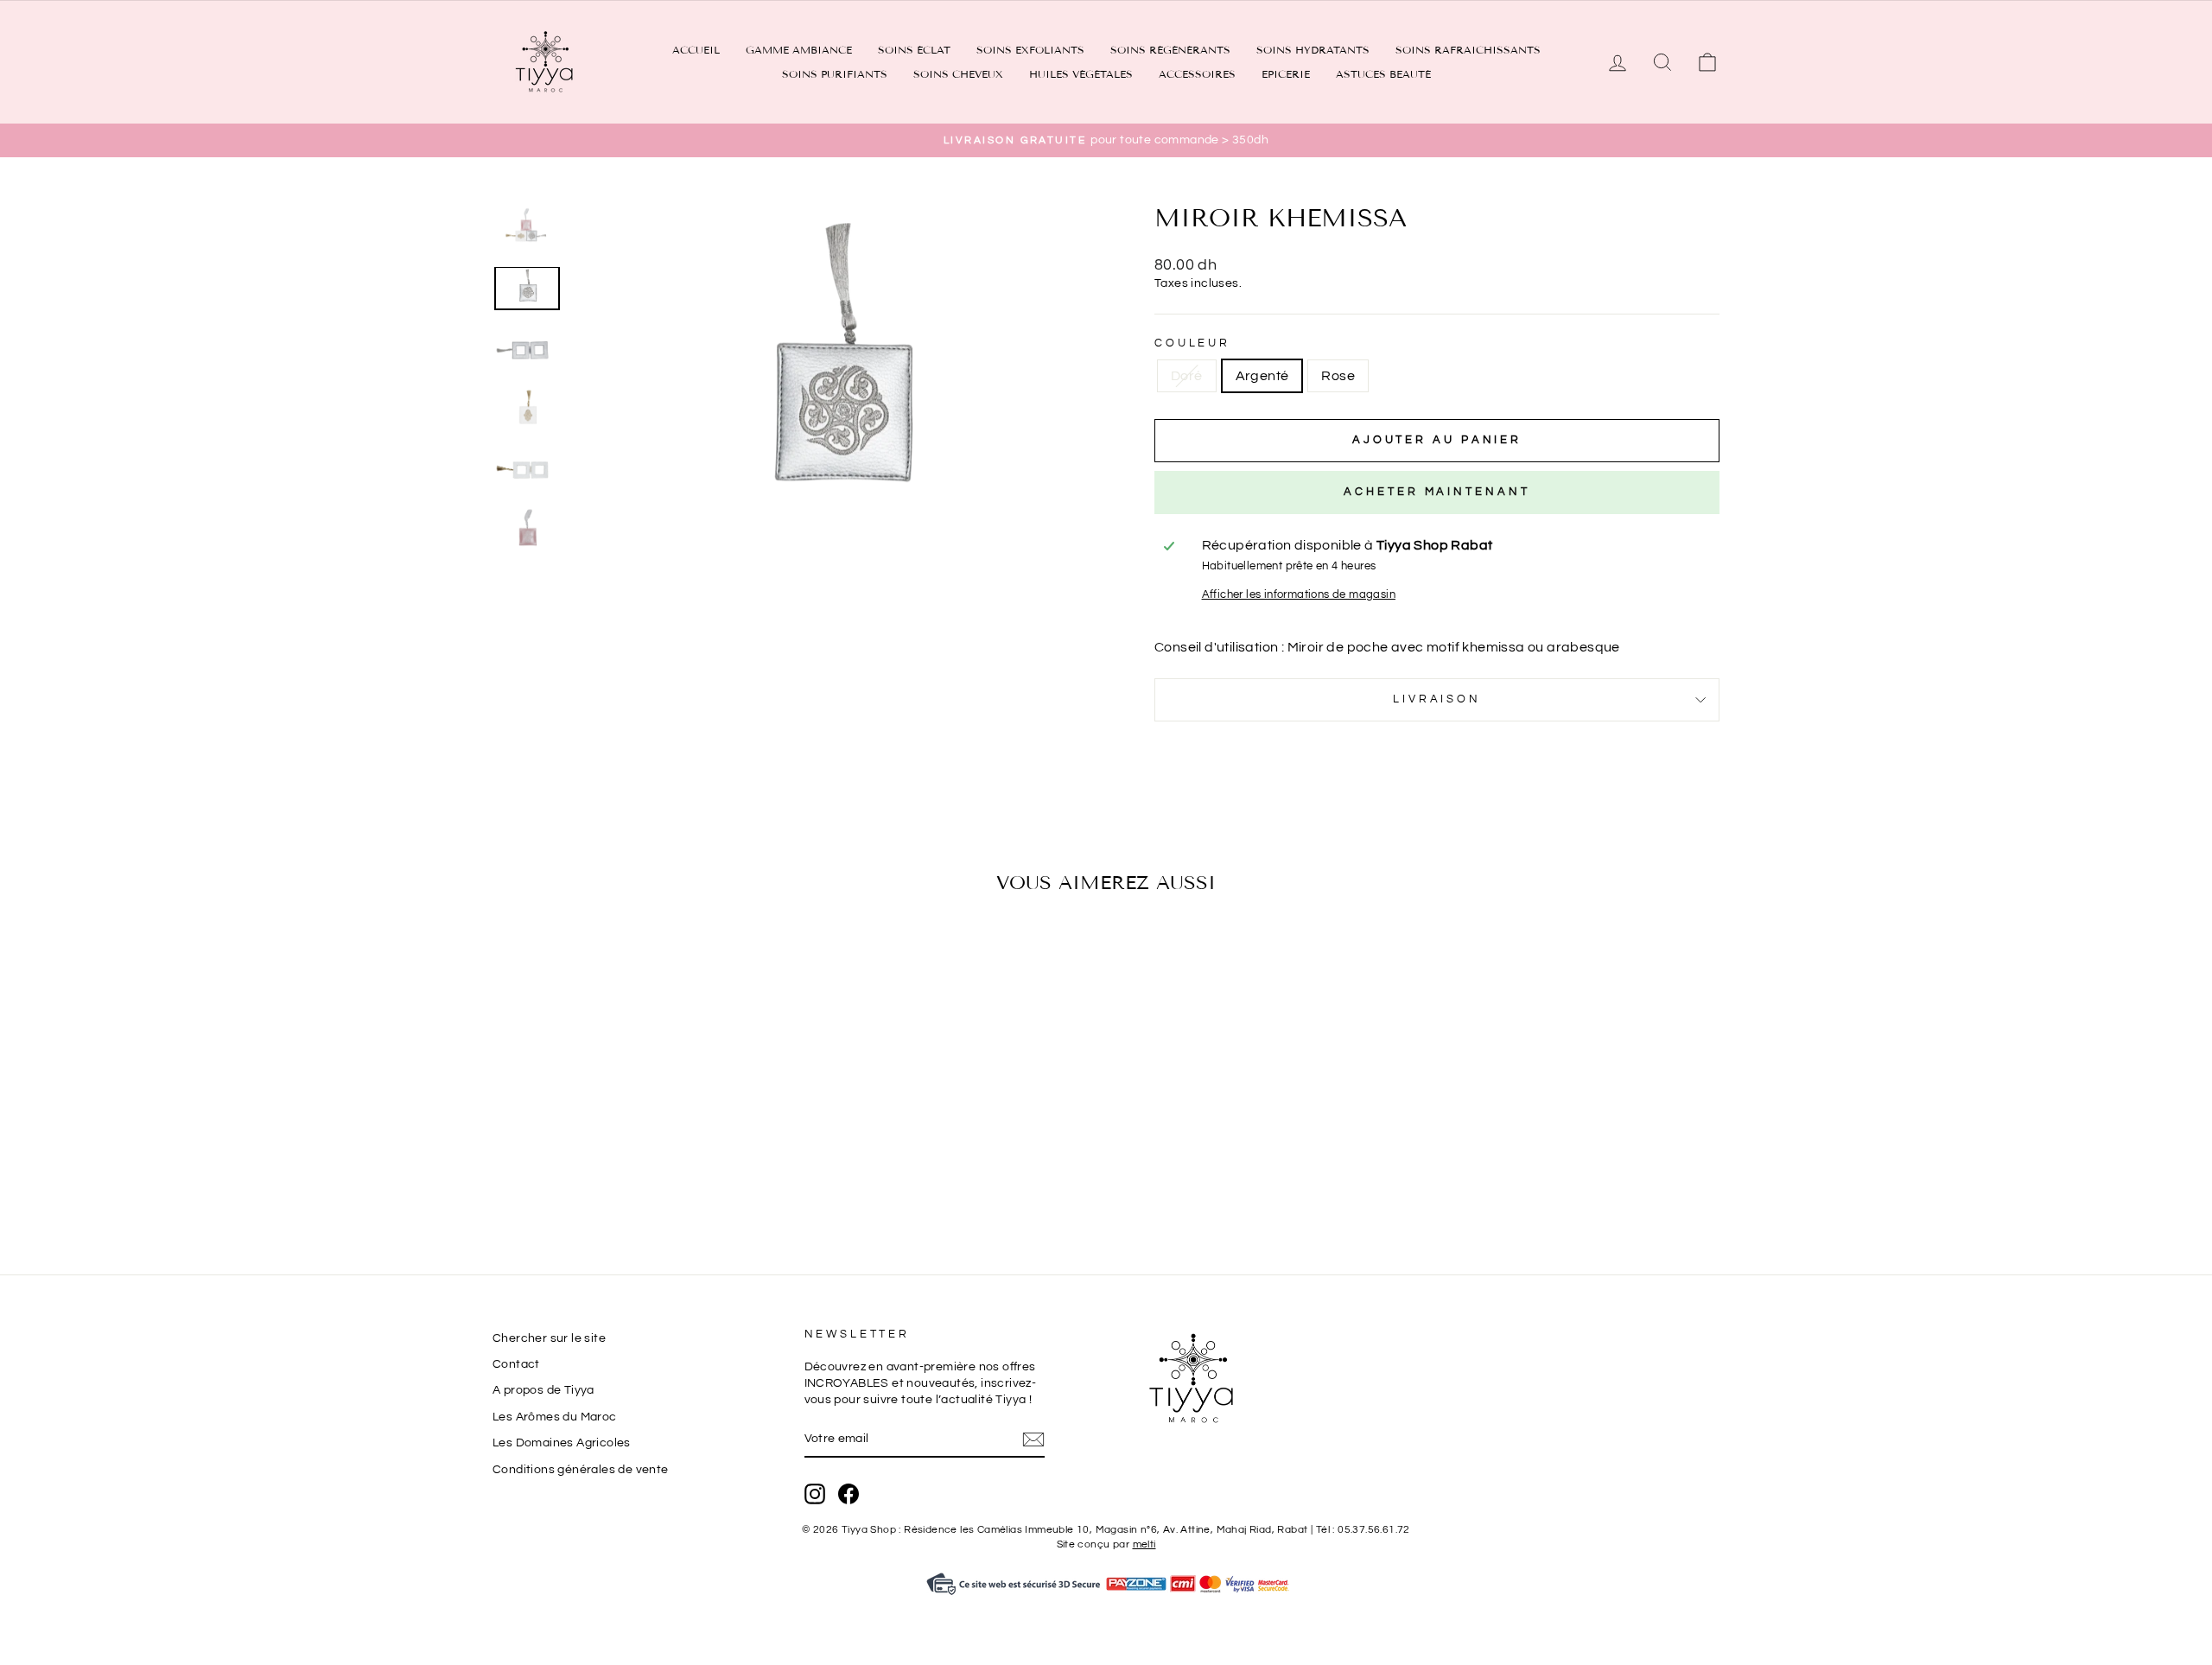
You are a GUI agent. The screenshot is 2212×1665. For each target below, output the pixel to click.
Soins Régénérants (1170, 50)
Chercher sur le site (549, 1338)
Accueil (696, 50)
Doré (1187, 376)
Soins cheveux (958, 74)
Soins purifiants (835, 74)
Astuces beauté (1383, 74)
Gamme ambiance (799, 50)
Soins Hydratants (1313, 50)
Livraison (1437, 699)
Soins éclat (914, 50)
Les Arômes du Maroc (555, 1417)
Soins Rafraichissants (1468, 50)
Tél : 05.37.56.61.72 (1363, 1530)
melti (1144, 1544)
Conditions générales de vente (581, 1470)
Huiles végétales (1081, 74)
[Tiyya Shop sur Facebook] (849, 1494)
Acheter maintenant (1437, 492)
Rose (1338, 376)
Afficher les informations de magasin (1299, 595)
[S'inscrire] (1033, 1439)
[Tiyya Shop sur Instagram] (815, 1494)
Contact (516, 1364)
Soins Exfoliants (1030, 50)
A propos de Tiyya (543, 1390)
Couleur (1192, 343)
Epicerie (1286, 74)
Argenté (1262, 376)
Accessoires (1197, 74)
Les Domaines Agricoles (562, 1443)
